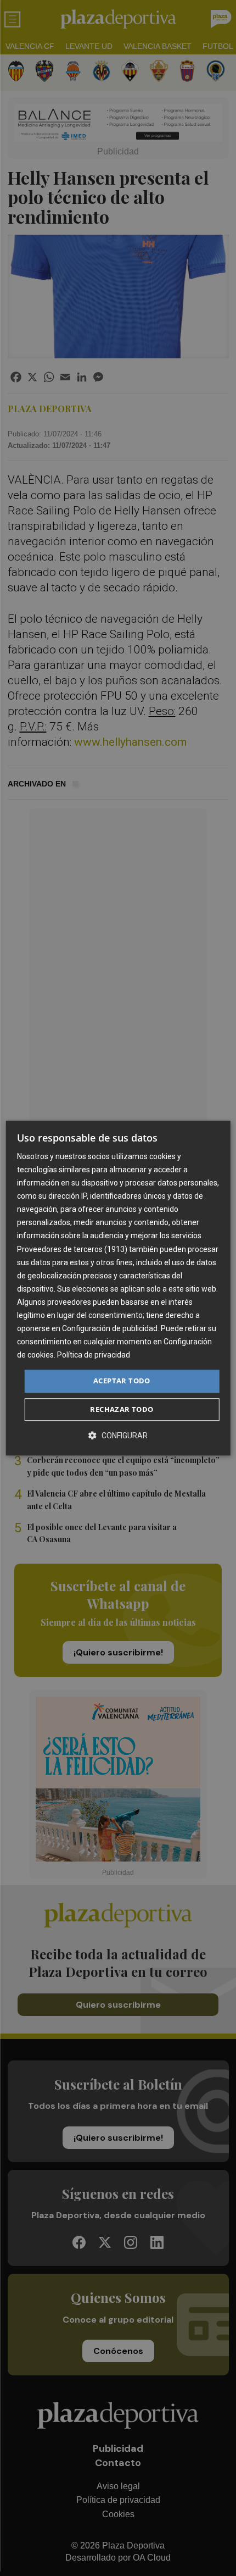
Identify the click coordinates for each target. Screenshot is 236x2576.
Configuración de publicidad (110, 1328)
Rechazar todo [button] (122, 1409)
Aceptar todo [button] (122, 1381)
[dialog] (118, 1288)
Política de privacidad (94, 1355)
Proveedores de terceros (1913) (72, 1249)
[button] (118, 1435)
